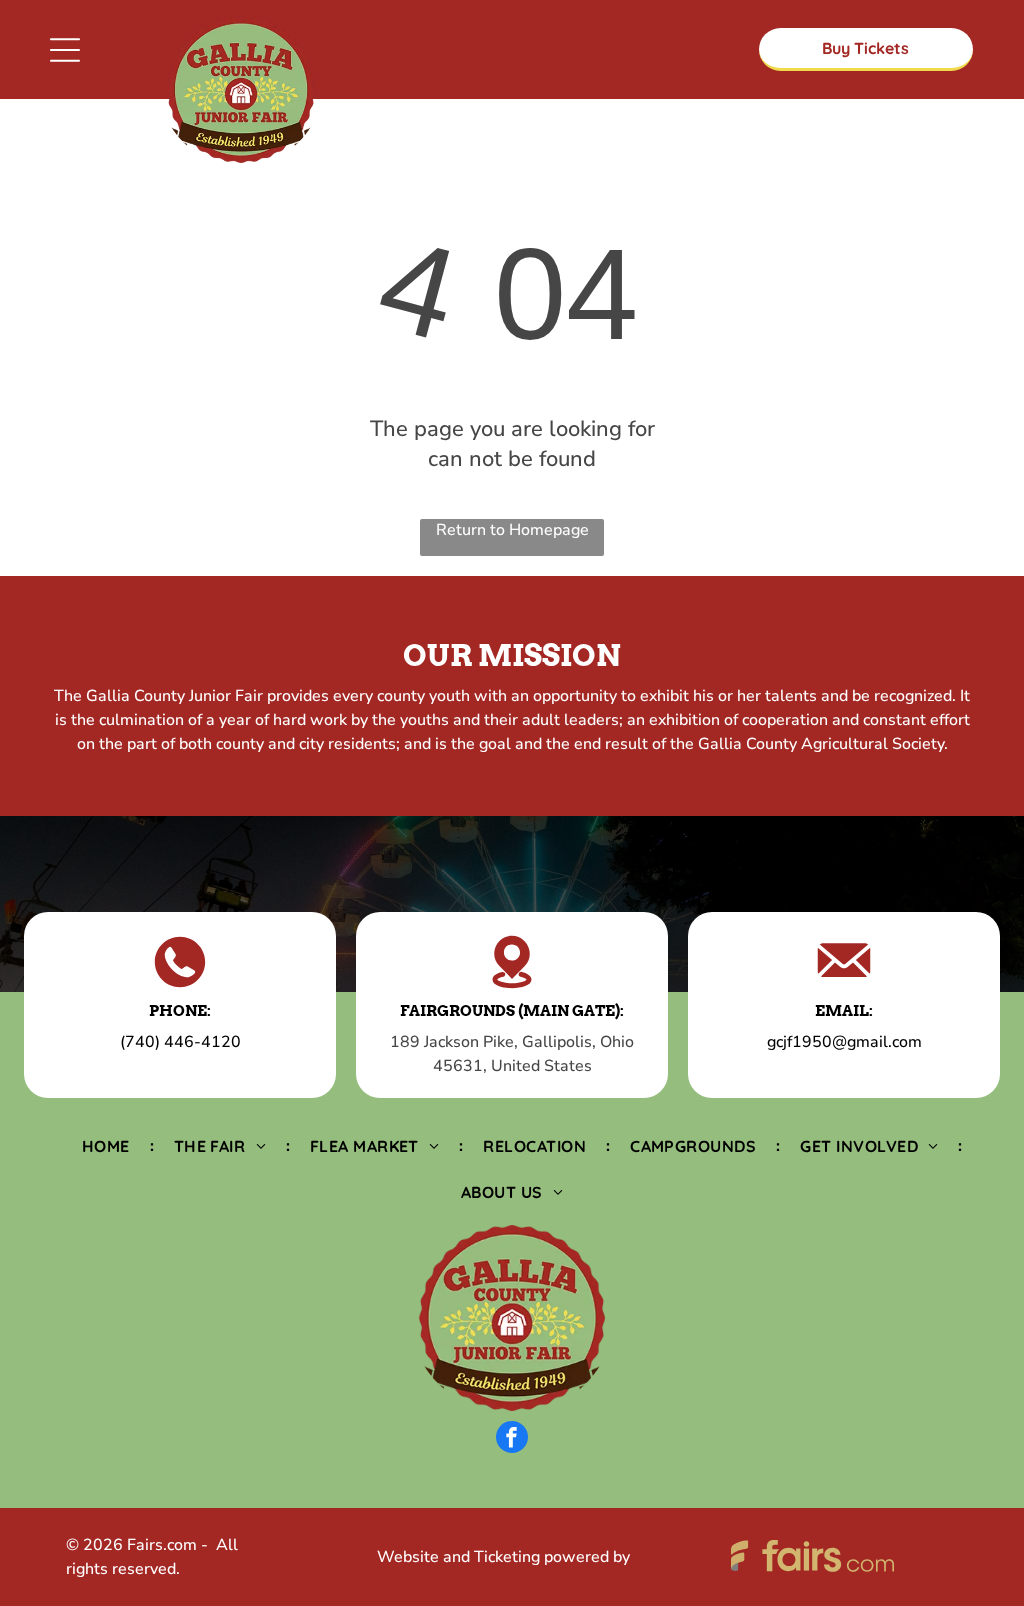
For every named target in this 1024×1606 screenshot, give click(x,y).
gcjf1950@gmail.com (844, 1042)
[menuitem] (108, 1145)
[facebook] (512, 1439)
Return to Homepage (512, 530)
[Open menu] (65, 50)
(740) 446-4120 (180, 1042)
